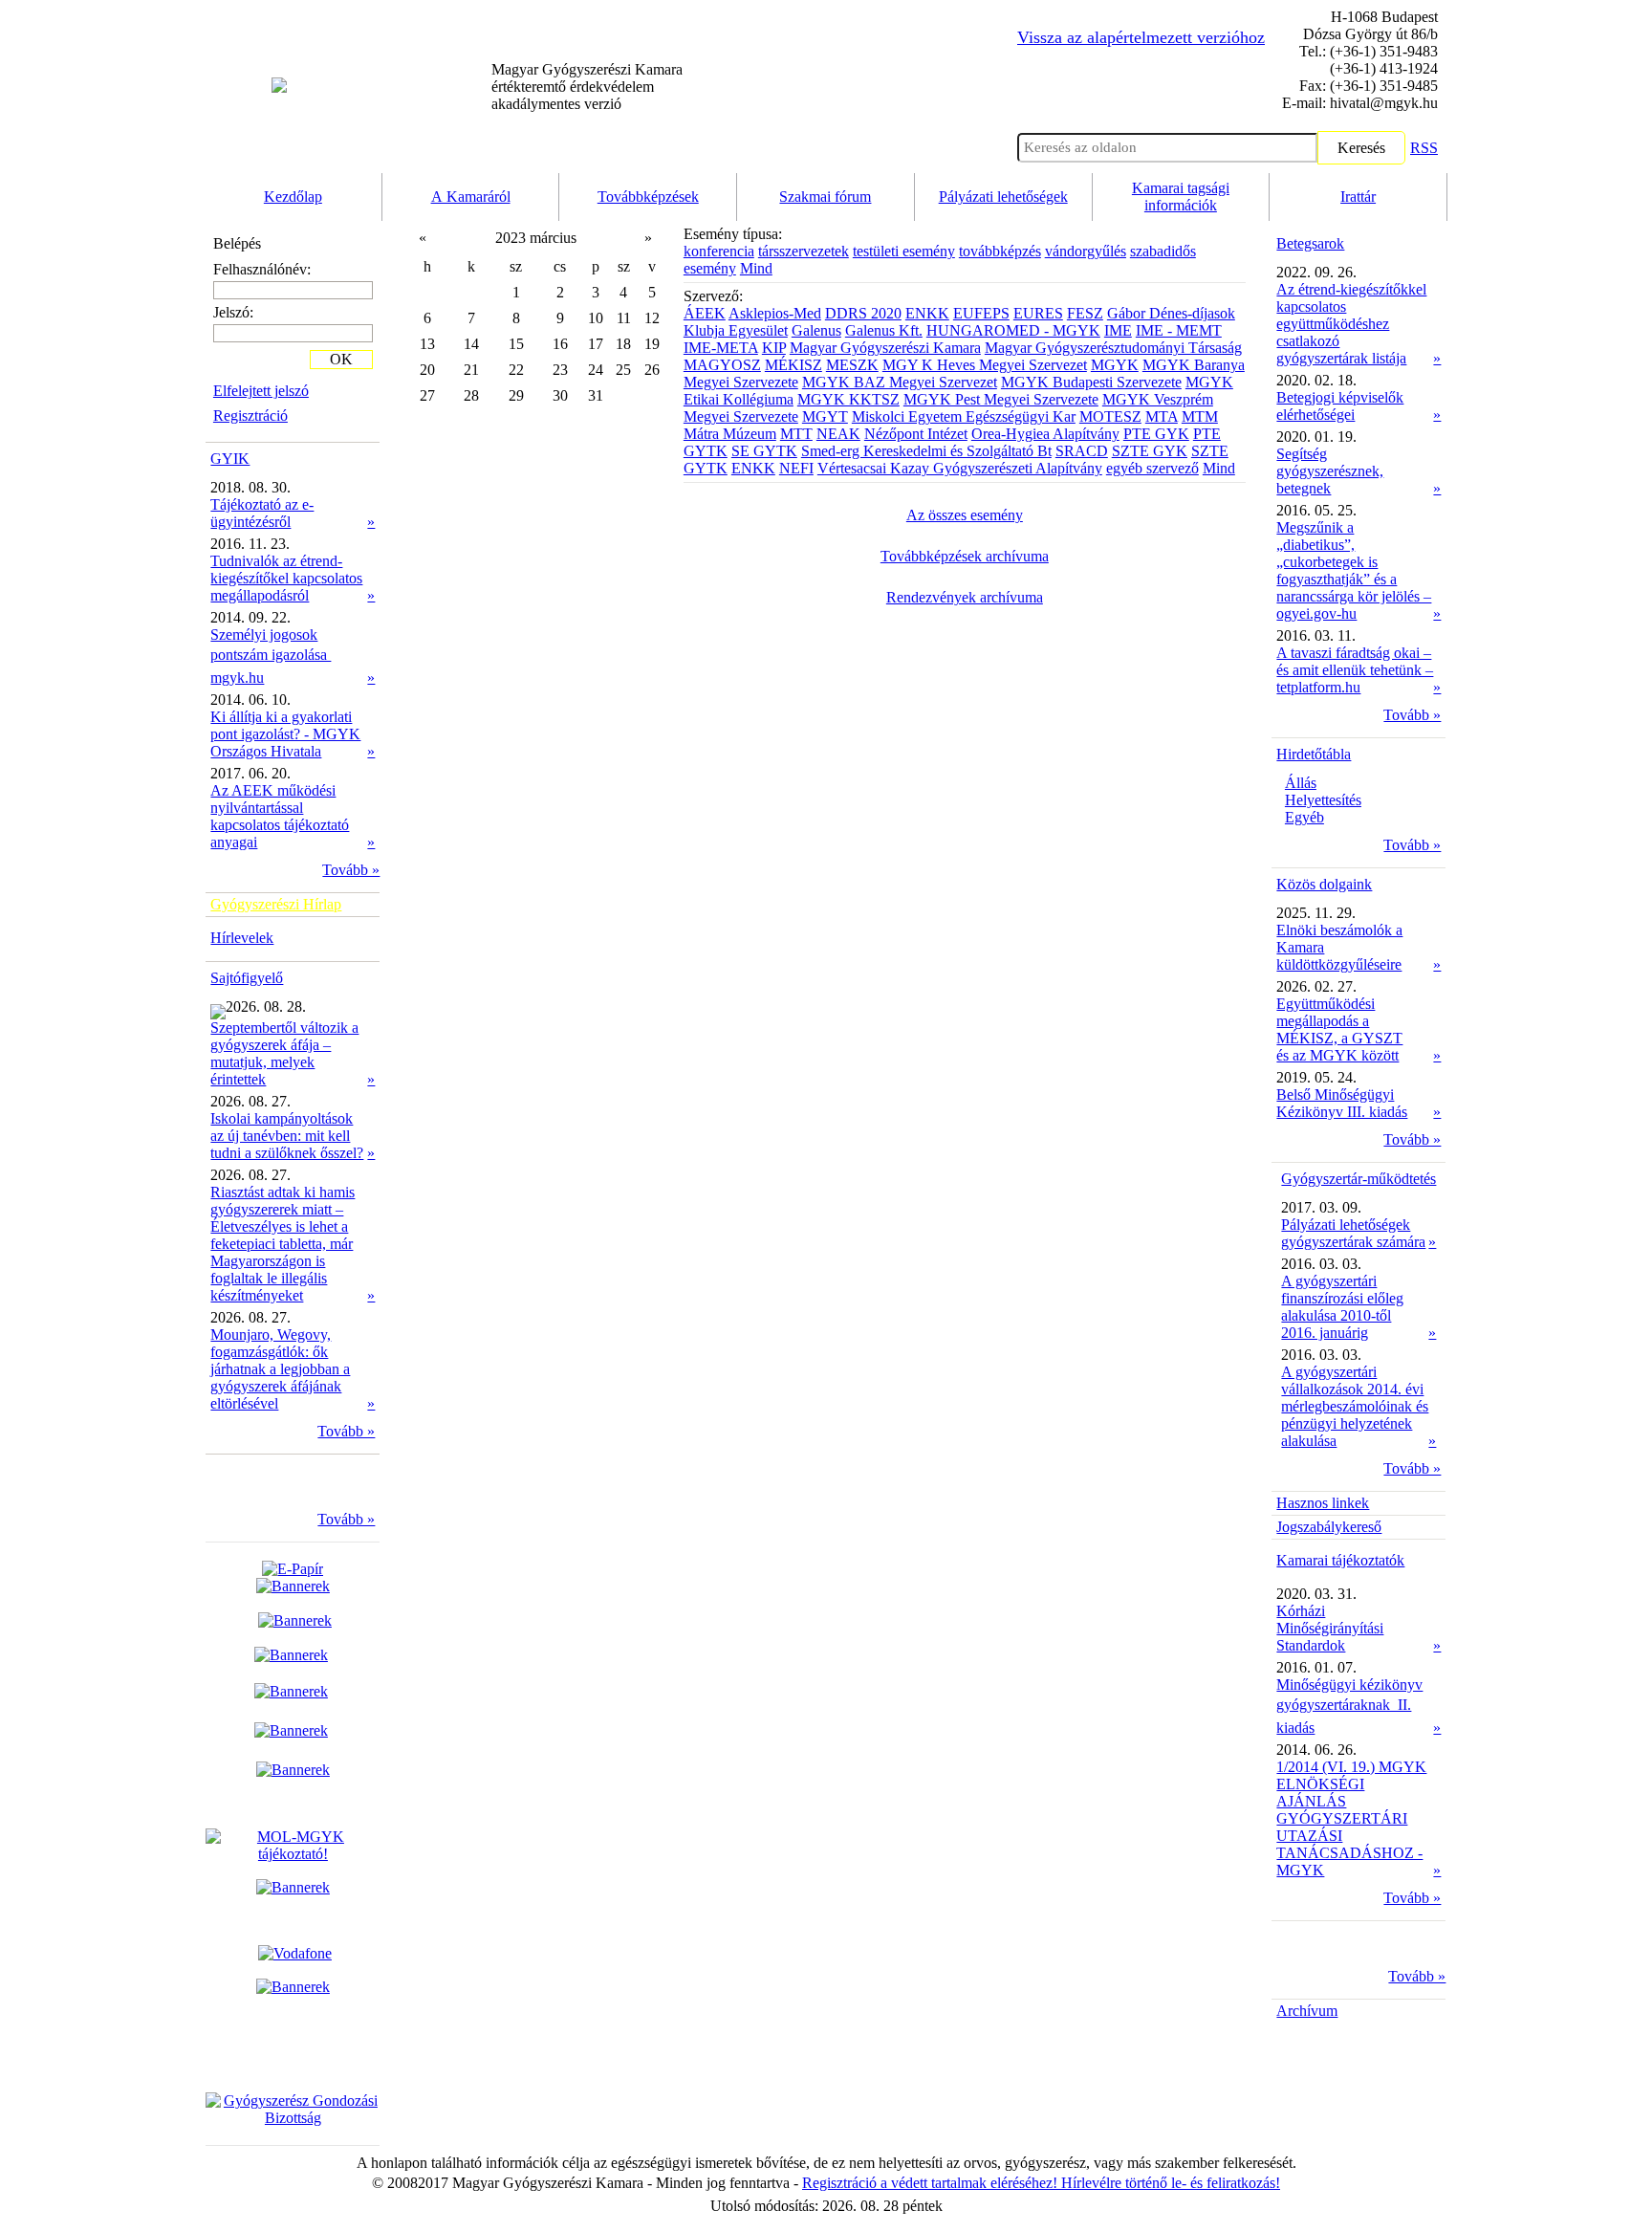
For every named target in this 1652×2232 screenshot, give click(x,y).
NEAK (838, 434)
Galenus (816, 330)
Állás (1301, 783)
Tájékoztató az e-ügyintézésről (262, 513)
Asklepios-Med (775, 313)
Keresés (1361, 148)
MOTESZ (1110, 416)
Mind (756, 268)
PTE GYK (1156, 434)
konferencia (719, 251)
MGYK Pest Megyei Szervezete (1001, 399)
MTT (796, 434)
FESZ (1085, 313)
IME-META (721, 348)
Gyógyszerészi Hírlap (276, 904)
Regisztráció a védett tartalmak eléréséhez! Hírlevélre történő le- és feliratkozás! (1041, 2183)
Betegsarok (1310, 243)
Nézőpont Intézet (916, 434)
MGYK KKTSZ (848, 399)
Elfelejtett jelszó (261, 391)
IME (1118, 330)
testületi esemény (904, 251)
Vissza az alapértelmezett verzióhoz (1141, 37)
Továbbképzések (648, 197)
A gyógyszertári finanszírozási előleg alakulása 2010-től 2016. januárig (1342, 1307)
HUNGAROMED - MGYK (1013, 330)
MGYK (1115, 365)
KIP (774, 348)
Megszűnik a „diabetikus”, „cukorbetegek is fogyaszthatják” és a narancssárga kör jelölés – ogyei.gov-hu (1354, 570)
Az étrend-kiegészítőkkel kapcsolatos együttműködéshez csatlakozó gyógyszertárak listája (1351, 324)
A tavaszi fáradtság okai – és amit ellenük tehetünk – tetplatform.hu (1355, 670)
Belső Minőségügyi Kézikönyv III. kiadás (1342, 1103)
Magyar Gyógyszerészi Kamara (885, 348)
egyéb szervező (1152, 468)
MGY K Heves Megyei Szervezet (985, 365)
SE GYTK (764, 451)
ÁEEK (705, 313)
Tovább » (351, 870)
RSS (1424, 148)
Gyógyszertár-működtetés (1359, 1179)
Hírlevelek (242, 938)
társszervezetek (804, 251)
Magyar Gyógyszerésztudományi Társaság (1113, 348)
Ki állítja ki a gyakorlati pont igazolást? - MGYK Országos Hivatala (285, 734)
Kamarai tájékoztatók (1340, 1560)
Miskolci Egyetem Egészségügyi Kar (964, 416)
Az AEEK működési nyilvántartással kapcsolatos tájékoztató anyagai (280, 816)
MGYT (825, 416)
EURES (1038, 313)
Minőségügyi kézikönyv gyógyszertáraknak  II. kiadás (1349, 1706)
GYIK (230, 459)
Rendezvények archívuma (965, 597)
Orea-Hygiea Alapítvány (1045, 434)
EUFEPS (981, 313)
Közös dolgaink (1324, 884)
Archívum (1307, 2011)
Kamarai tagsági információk (1181, 197)
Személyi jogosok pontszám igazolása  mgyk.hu (271, 656)
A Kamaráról (471, 197)
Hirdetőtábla (1314, 754)
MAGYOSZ (722, 365)
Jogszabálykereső (1329, 1527)
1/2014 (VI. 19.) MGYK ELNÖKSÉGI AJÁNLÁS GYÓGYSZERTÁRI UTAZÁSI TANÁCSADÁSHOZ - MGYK (1351, 1818)
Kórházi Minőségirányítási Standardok (1330, 1628)
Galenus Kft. (884, 330)
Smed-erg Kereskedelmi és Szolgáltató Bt (926, 451)
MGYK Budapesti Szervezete (1091, 382)
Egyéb (1304, 817)
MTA (1162, 416)
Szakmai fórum (825, 197)
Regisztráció (250, 416)
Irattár (1358, 197)
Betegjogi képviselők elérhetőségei (1340, 406)
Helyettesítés (1323, 800)
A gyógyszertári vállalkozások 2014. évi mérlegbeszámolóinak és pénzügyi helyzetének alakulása (1355, 1406)
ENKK (927, 313)
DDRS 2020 (863, 313)
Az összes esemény (965, 515)
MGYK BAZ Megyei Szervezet (900, 382)
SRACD (1082, 451)
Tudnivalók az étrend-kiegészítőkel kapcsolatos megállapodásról (286, 578)
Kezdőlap (293, 197)
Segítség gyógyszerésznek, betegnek (1330, 471)
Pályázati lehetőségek (1003, 197)
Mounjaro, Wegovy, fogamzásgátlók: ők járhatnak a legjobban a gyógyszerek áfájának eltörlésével (280, 1369)
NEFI (796, 468)
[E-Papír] (293, 1577)
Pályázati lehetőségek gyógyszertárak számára (1353, 1233)
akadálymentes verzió (587, 87)
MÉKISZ (793, 365)
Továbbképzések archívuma (965, 556)
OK (341, 359)
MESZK (852, 365)
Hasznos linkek (1323, 1503)
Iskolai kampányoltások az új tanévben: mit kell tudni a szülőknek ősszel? (287, 1136)
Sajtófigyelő (247, 978)
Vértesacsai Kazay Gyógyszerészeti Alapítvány (960, 468)
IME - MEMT (1179, 330)
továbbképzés (1000, 251)
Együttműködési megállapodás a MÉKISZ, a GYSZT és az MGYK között (1339, 1029)
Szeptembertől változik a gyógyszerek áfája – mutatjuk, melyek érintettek (284, 1053)
